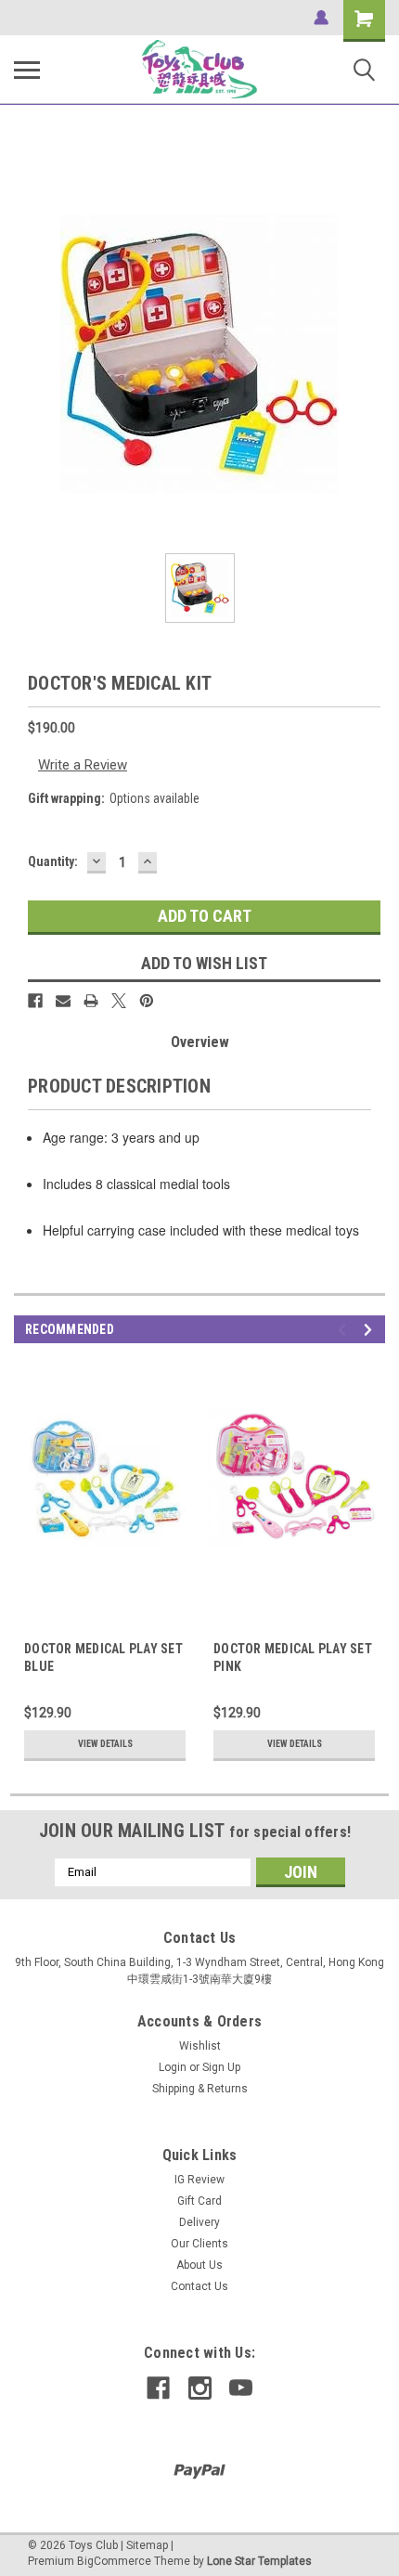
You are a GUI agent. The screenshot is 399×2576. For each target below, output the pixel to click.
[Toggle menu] (27, 70)
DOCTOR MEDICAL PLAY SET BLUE (103, 1657)
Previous (345, 1330)
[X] (119, 1001)
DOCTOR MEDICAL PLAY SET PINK (293, 1657)
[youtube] (241, 2388)
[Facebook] (35, 1001)
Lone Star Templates (259, 2561)
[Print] (91, 1001)
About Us (199, 2265)
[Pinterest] (147, 1001)
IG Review (199, 2180)
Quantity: (53, 861)
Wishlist (200, 2046)
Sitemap (147, 2545)
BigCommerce (114, 2561)
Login (173, 2067)
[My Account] (321, 18)
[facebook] (158, 2388)
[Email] (63, 1001)
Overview (200, 1042)
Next (371, 1330)
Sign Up (221, 2067)
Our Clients (199, 2244)
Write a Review (83, 765)
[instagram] (200, 2388)
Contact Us (199, 2286)
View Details (105, 1744)
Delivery (199, 2222)
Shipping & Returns (200, 2089)
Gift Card (199, 2201)
